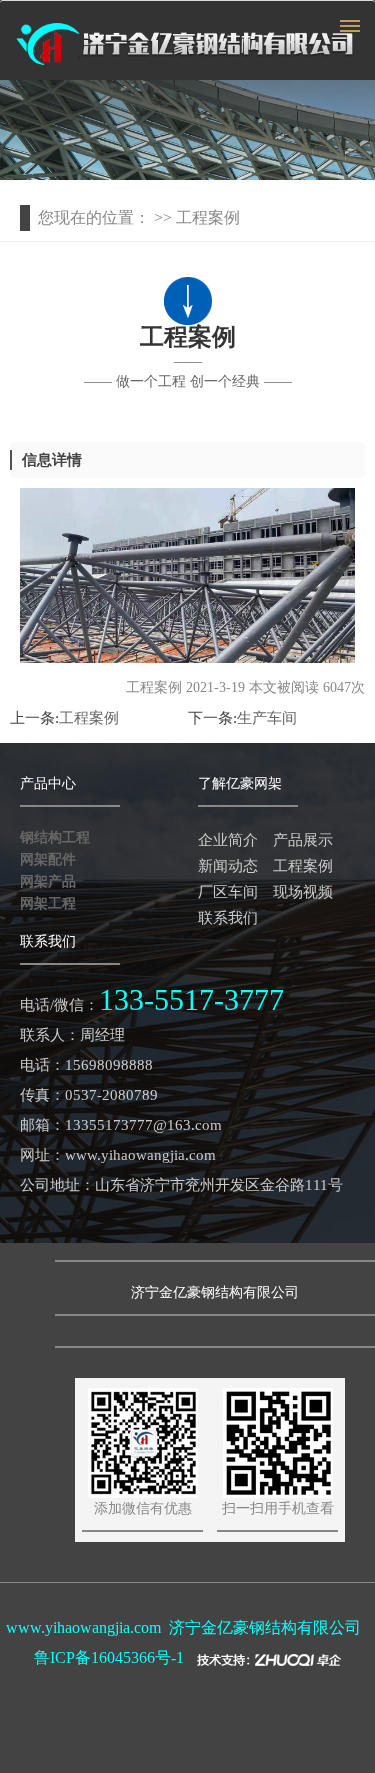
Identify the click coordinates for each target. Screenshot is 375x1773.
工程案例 (89, 718)
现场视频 (303, 892)
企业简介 (228, 840)
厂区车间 (228, 892)
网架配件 (48, 859)
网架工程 (48, 903)
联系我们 (228, 918)
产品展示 (303, 840)
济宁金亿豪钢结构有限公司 (265, 1627)
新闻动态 (228, 866)
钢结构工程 (55, 837)
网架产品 (48, 881)
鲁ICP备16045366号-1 (109, 1657)
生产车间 (267, 718)
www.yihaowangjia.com (83, 1627)
